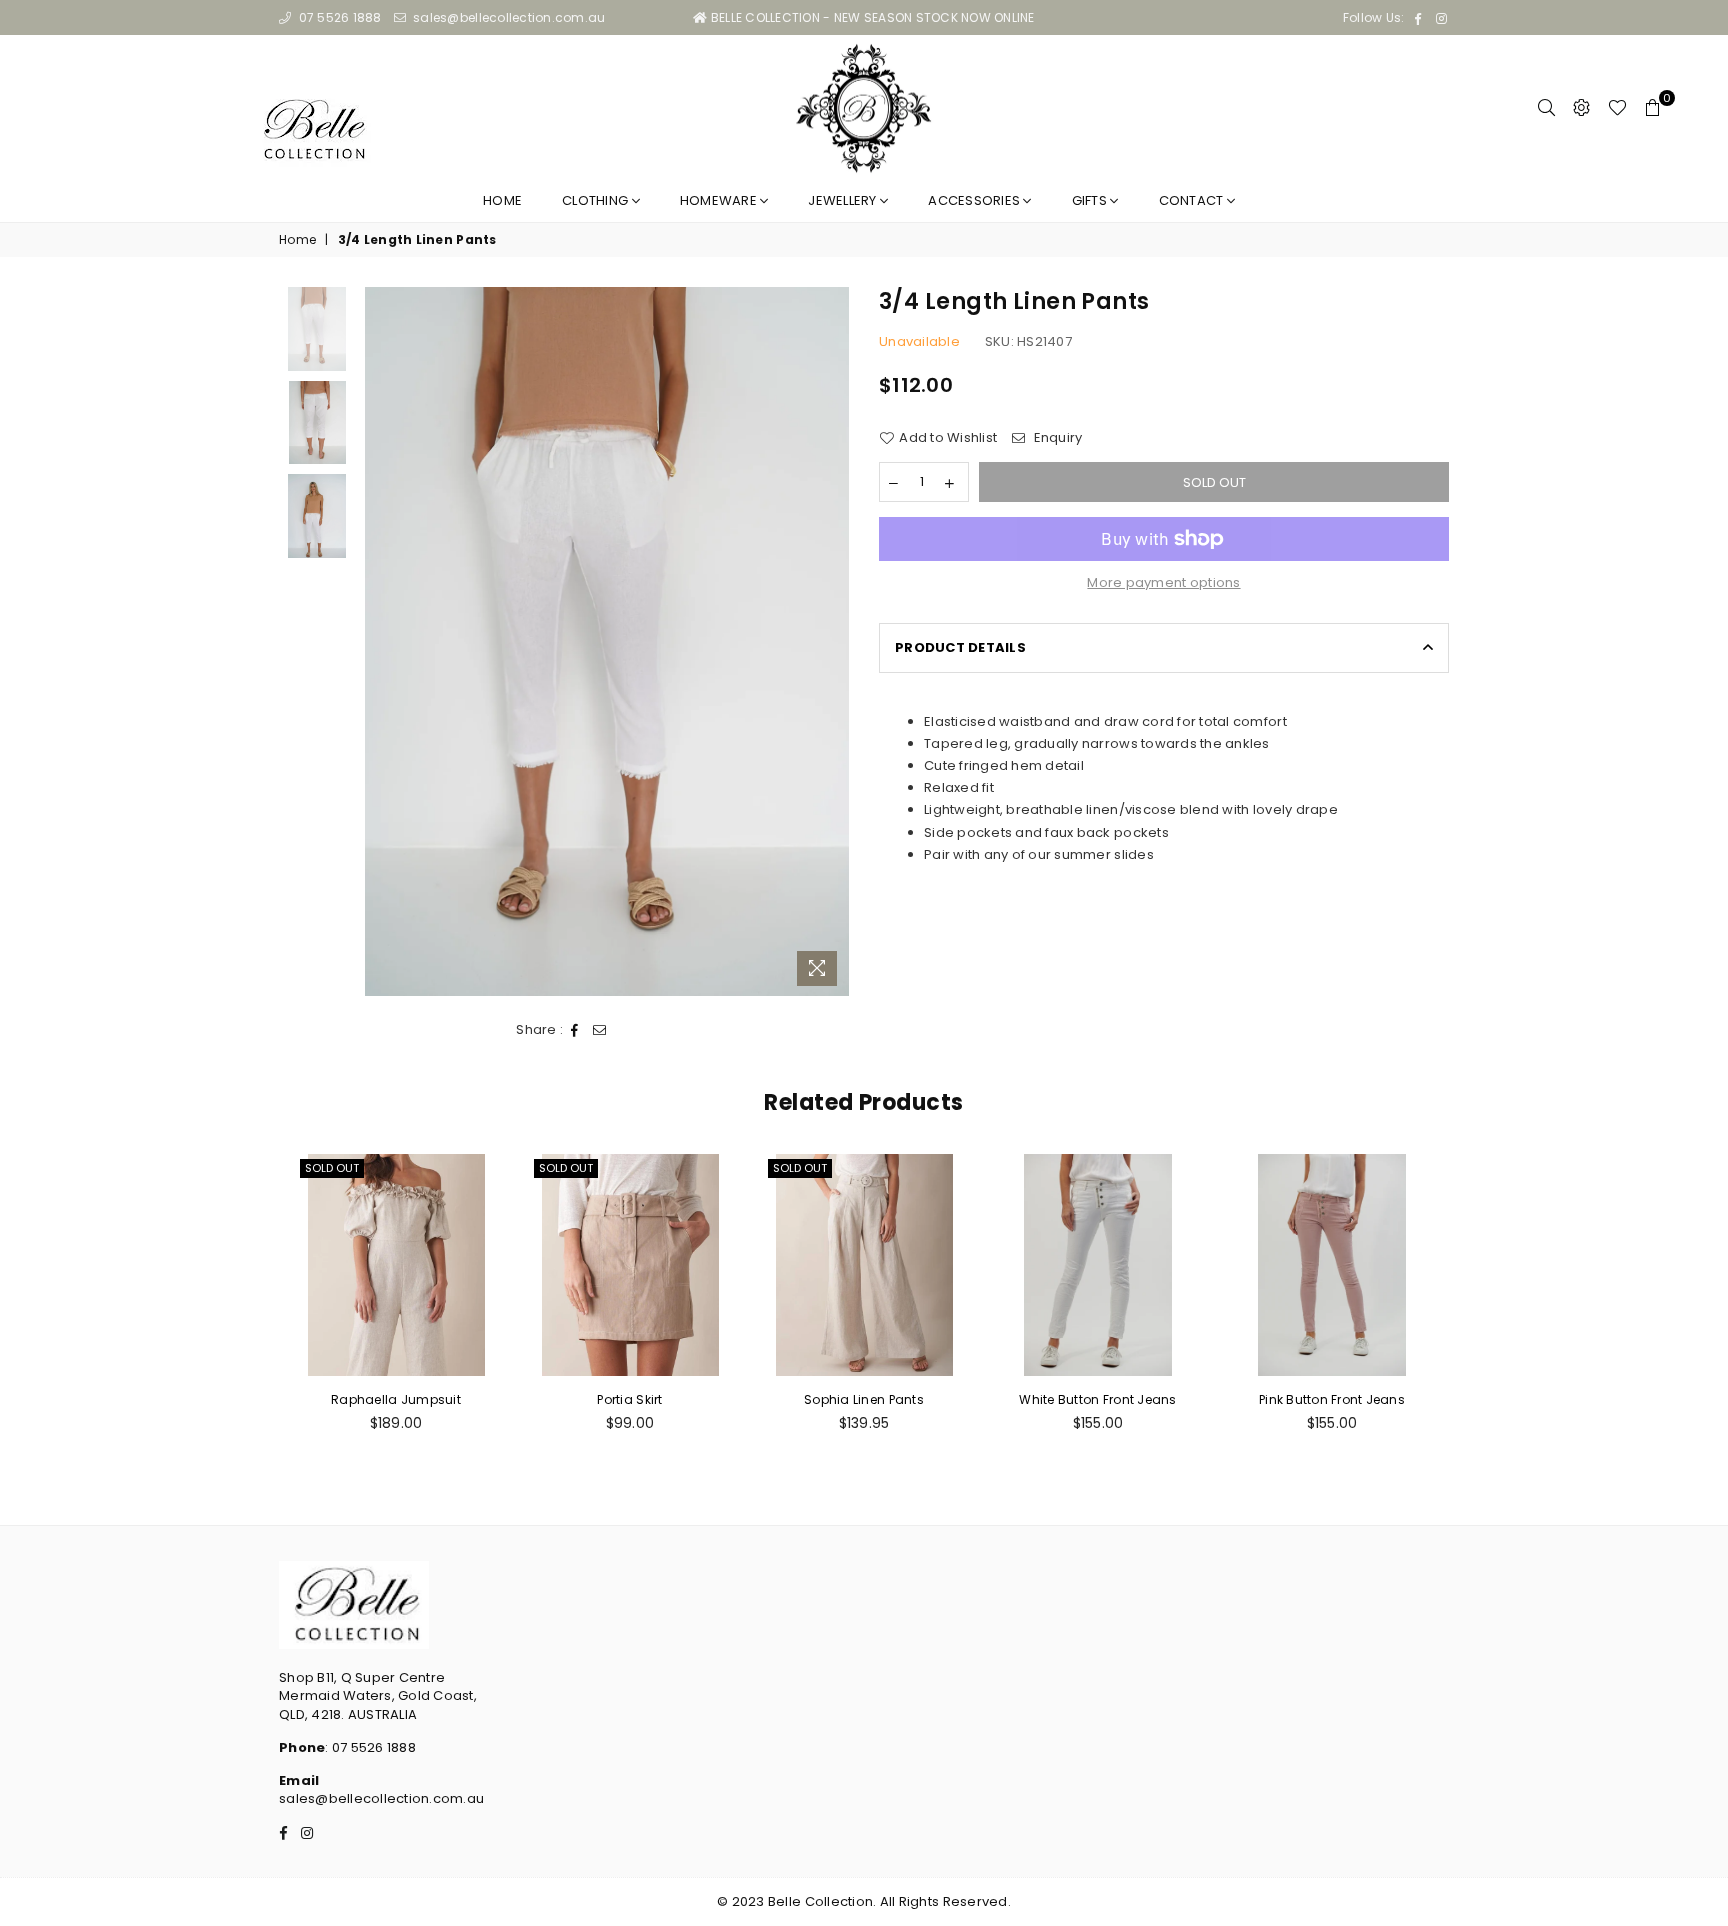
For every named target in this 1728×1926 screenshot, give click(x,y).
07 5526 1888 (338, 17)
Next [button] (831, 641)
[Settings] (1581, 108)
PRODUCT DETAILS (960, 647)
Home (502, 200)
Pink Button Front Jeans (1332, 1399)
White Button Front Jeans (1097, 1399)
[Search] (1546, 108)
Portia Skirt (629, 1399)
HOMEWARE (720, 200)
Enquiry (1056, 438)
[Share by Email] (600, 1030)
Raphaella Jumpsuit (396, 1399)
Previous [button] (382, 641)
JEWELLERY (844, 200)
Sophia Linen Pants (864, 1399)
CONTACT (1193, 200)
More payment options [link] (1163, 583)
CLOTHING (596, 200)
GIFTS (1091, 200)
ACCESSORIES (975, 200)
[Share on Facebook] (575, 1030)
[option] (607, 641)
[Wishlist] (1617, 108)
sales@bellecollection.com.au (508, 17)
